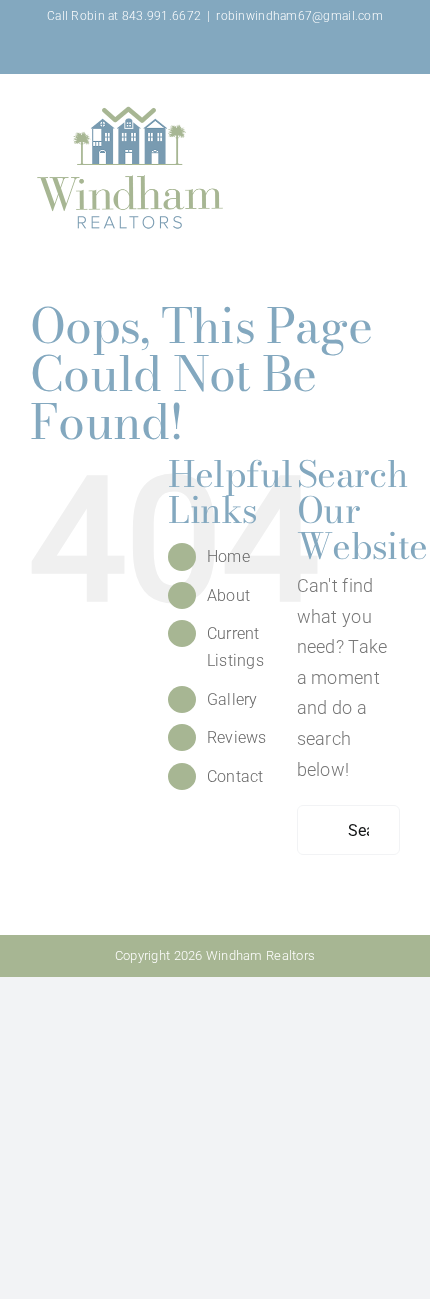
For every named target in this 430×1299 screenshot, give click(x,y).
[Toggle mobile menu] (392, 106)
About (228, 595)
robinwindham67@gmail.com (299, 16)
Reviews (237, 737)
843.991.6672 (161, 16)
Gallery (232, 699)
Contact (235, 776)
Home (228, 556)
